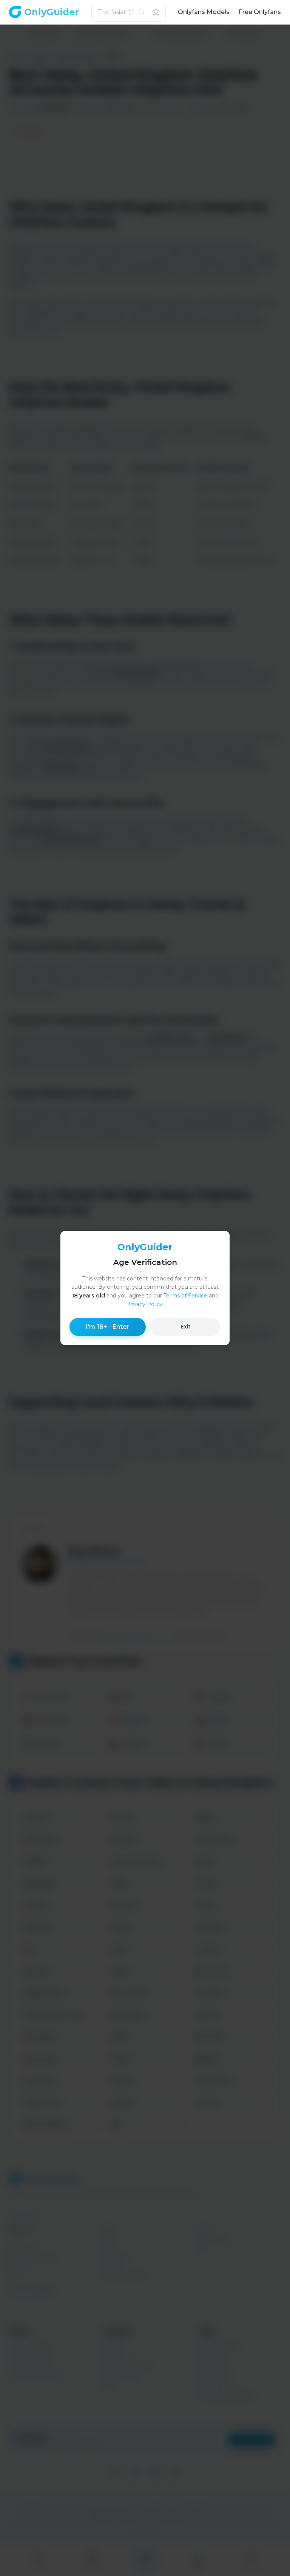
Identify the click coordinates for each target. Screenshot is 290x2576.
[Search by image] (156, 12)
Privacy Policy (144, 1304)
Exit (186, 1327)
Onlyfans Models (204, 12)
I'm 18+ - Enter (108, 1327)
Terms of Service (185, 1296)
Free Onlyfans (260, 12)
